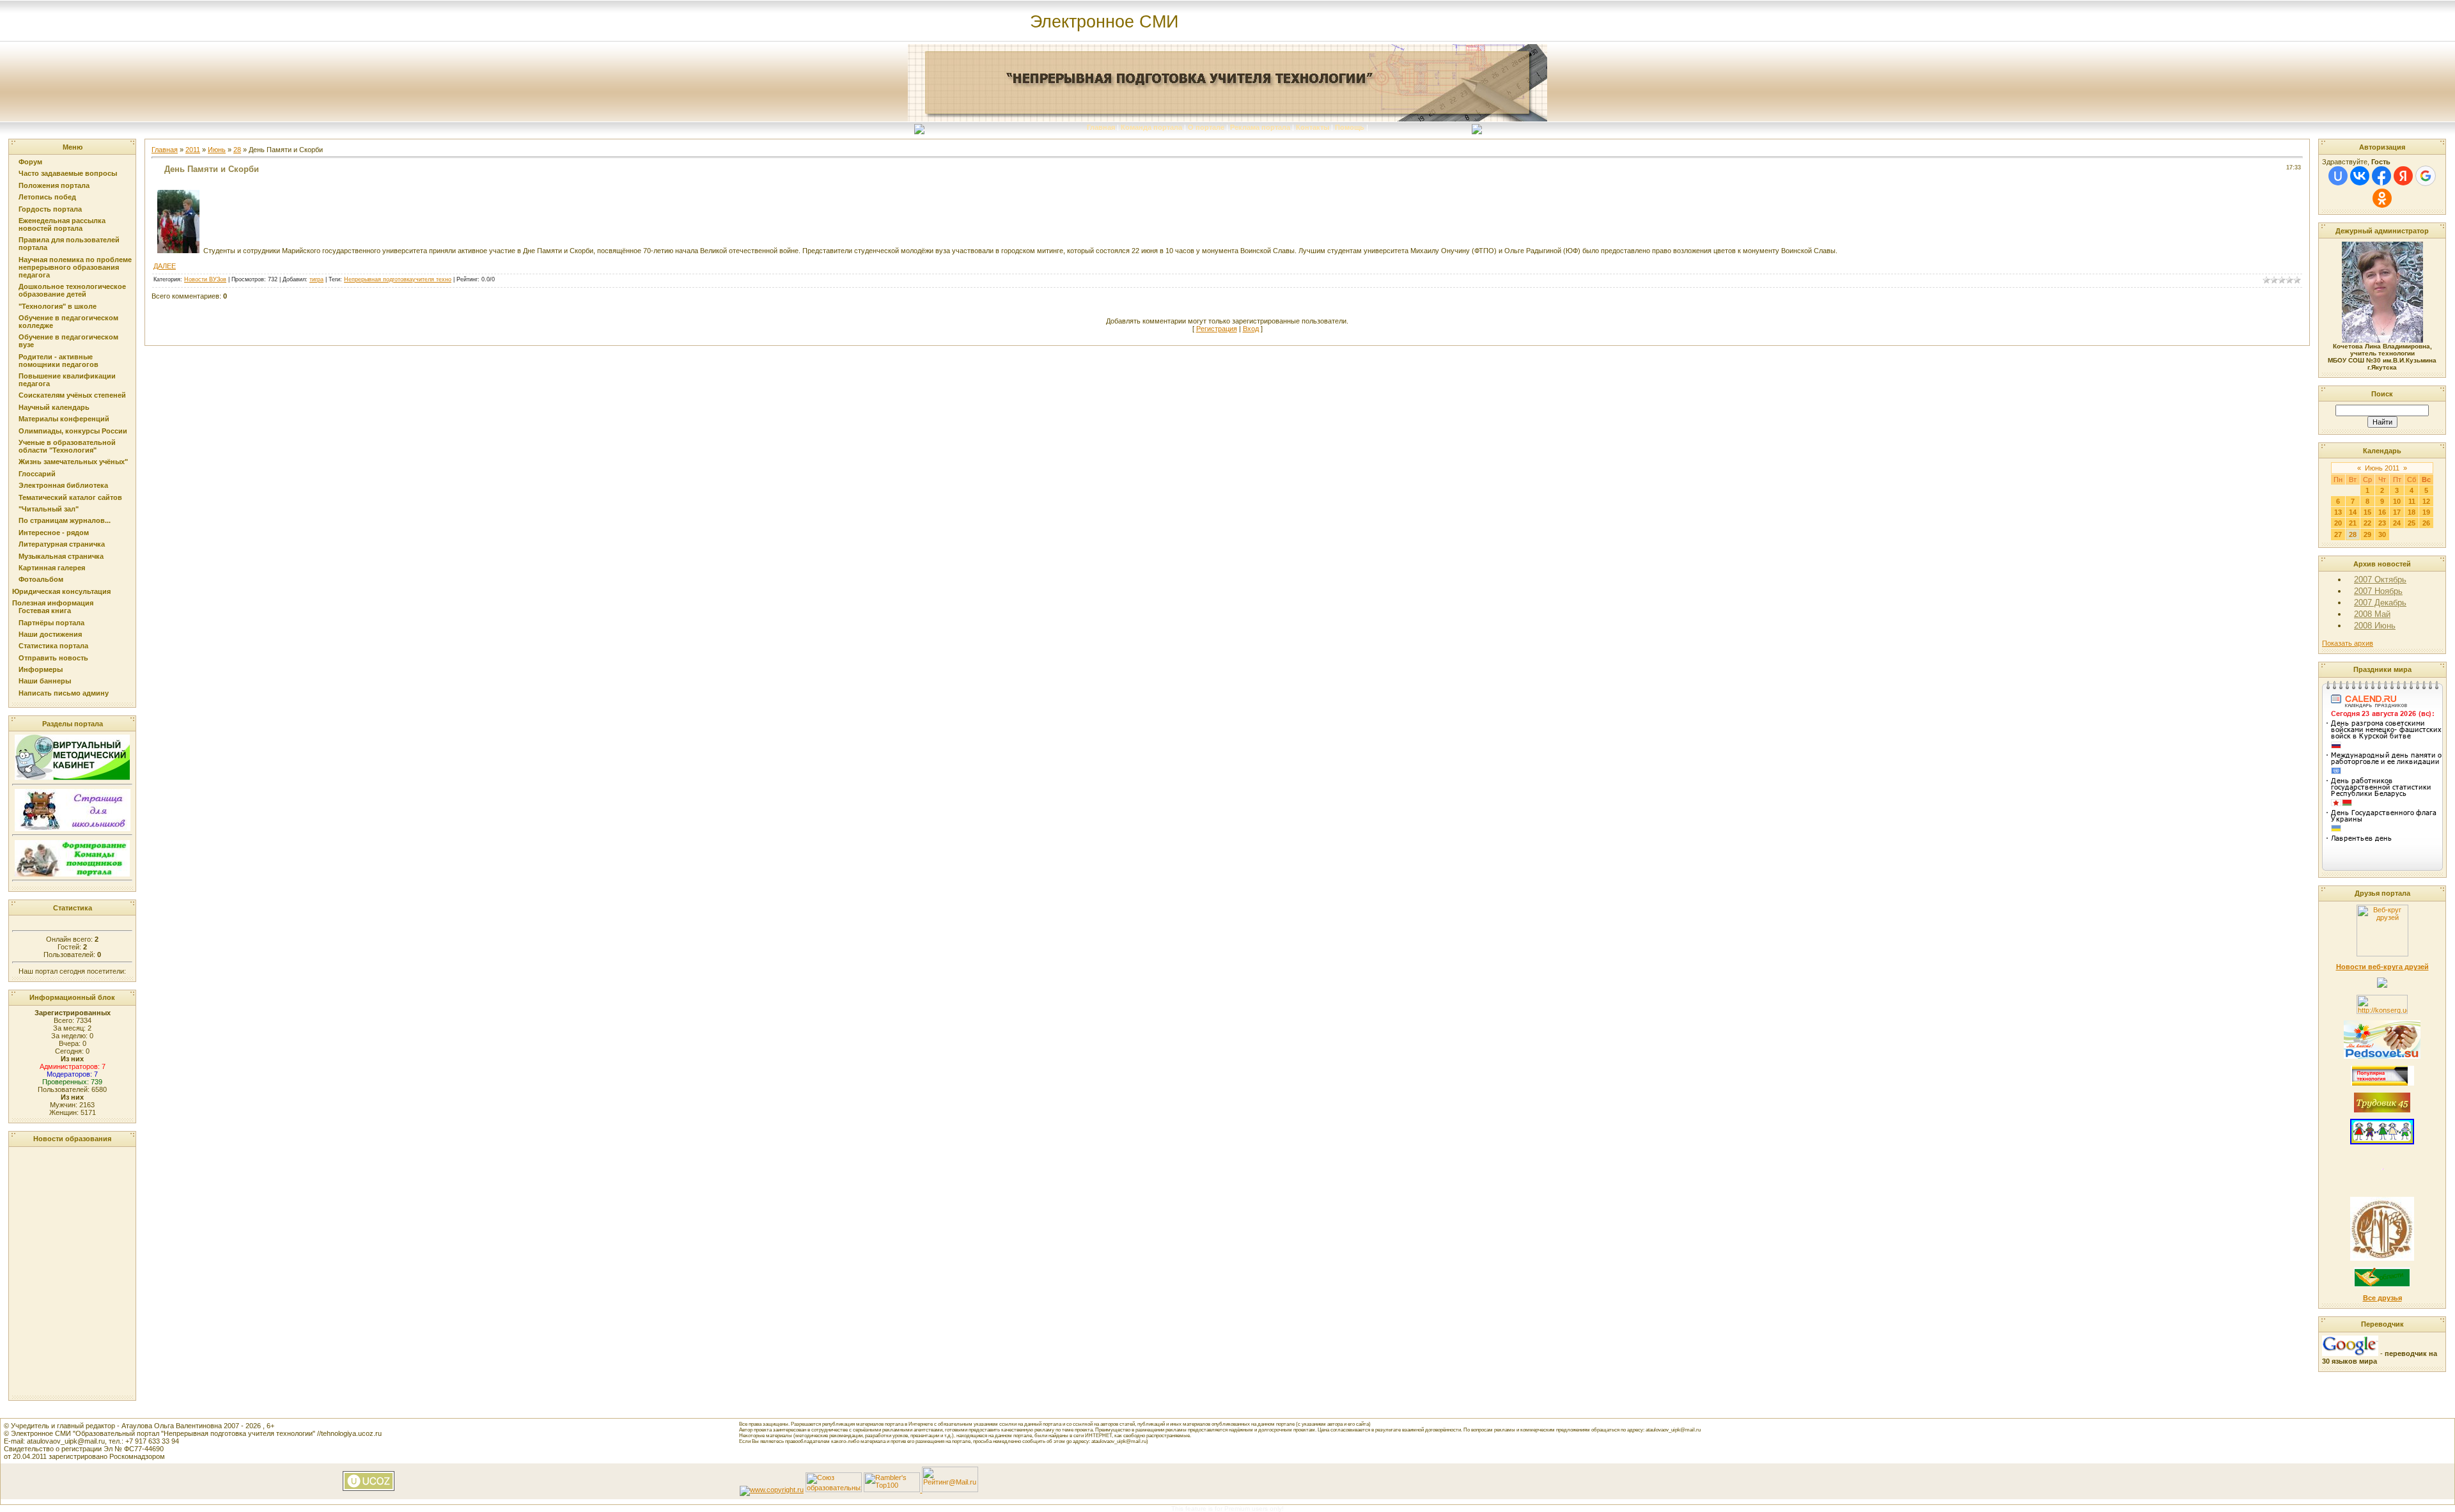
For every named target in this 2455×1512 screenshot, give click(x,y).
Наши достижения (50, 634)
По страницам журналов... (65, 520)
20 (2338, 523)
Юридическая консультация (61, 591)
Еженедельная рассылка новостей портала (62, 224)
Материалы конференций (64, 419)
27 (2338, 534)
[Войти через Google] (2426, 176)
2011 (193, 150)
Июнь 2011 (2382, 468)
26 (2426, 523)
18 (2412, 512)
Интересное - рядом (54, 533)
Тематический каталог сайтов (70, 497)
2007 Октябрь (2380, 580)
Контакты (1313, 127)
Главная (1101, 127)
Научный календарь (54, 407)
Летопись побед (47, 197)
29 (2367, 534)
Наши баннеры (45, 681)
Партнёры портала (51, 623)
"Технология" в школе (58, 306)
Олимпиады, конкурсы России (73, 431)
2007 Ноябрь (2378, 591)
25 (2412, 523)
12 (2426, 501)
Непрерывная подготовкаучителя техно (398, 279)
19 (2426, 512)
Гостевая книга (45, 611)
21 (2353, 523)
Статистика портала (53, 646)
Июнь (217, 150)
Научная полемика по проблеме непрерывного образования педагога (75, 267)
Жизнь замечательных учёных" (73, 462)
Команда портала (1151, 127)
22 (2367, 523)
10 (2397, 501)
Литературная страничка (62, 544)
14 (2353, 512)
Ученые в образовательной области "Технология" (67, 446)
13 (2338, 512)
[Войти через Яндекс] (2403, 176)
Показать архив (2348, 643)
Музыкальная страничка (61, 556)
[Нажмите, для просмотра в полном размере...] (178, 251)
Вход (1251, 329)
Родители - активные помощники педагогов (58, 361)
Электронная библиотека (63, 485)
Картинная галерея (52, 568)
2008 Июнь (2375, 626)
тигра (316, 279)
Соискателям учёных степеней (72, 395)
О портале (1206, 127)
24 (2397, 523)
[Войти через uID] (2338, 176)
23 (2382, 523)
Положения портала (54, 185)
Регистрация (1217, 329)
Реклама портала (1260, 127)
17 (2397, 512)
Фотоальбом (41, 579)
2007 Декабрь (2380, 603)
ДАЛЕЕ (165, 266)
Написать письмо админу (64, 693)
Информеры (41, 669)
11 (2412, 501)
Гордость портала (50, 209)
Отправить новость (53, 658)
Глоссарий (37, 474)
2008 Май (2372, 614)
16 (2382, 512)
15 (2367, 512)
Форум (30, 162)
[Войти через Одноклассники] (2382, 198)
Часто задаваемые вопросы (68, 173)
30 (2382, 534)
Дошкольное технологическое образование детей (72, 290)
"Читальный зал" (49, 509)
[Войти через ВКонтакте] (2360, 176)
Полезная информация (53, 603)
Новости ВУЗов (205, 279)
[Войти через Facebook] (2381, 176)
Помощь (1350, 127)
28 (237, 150)
